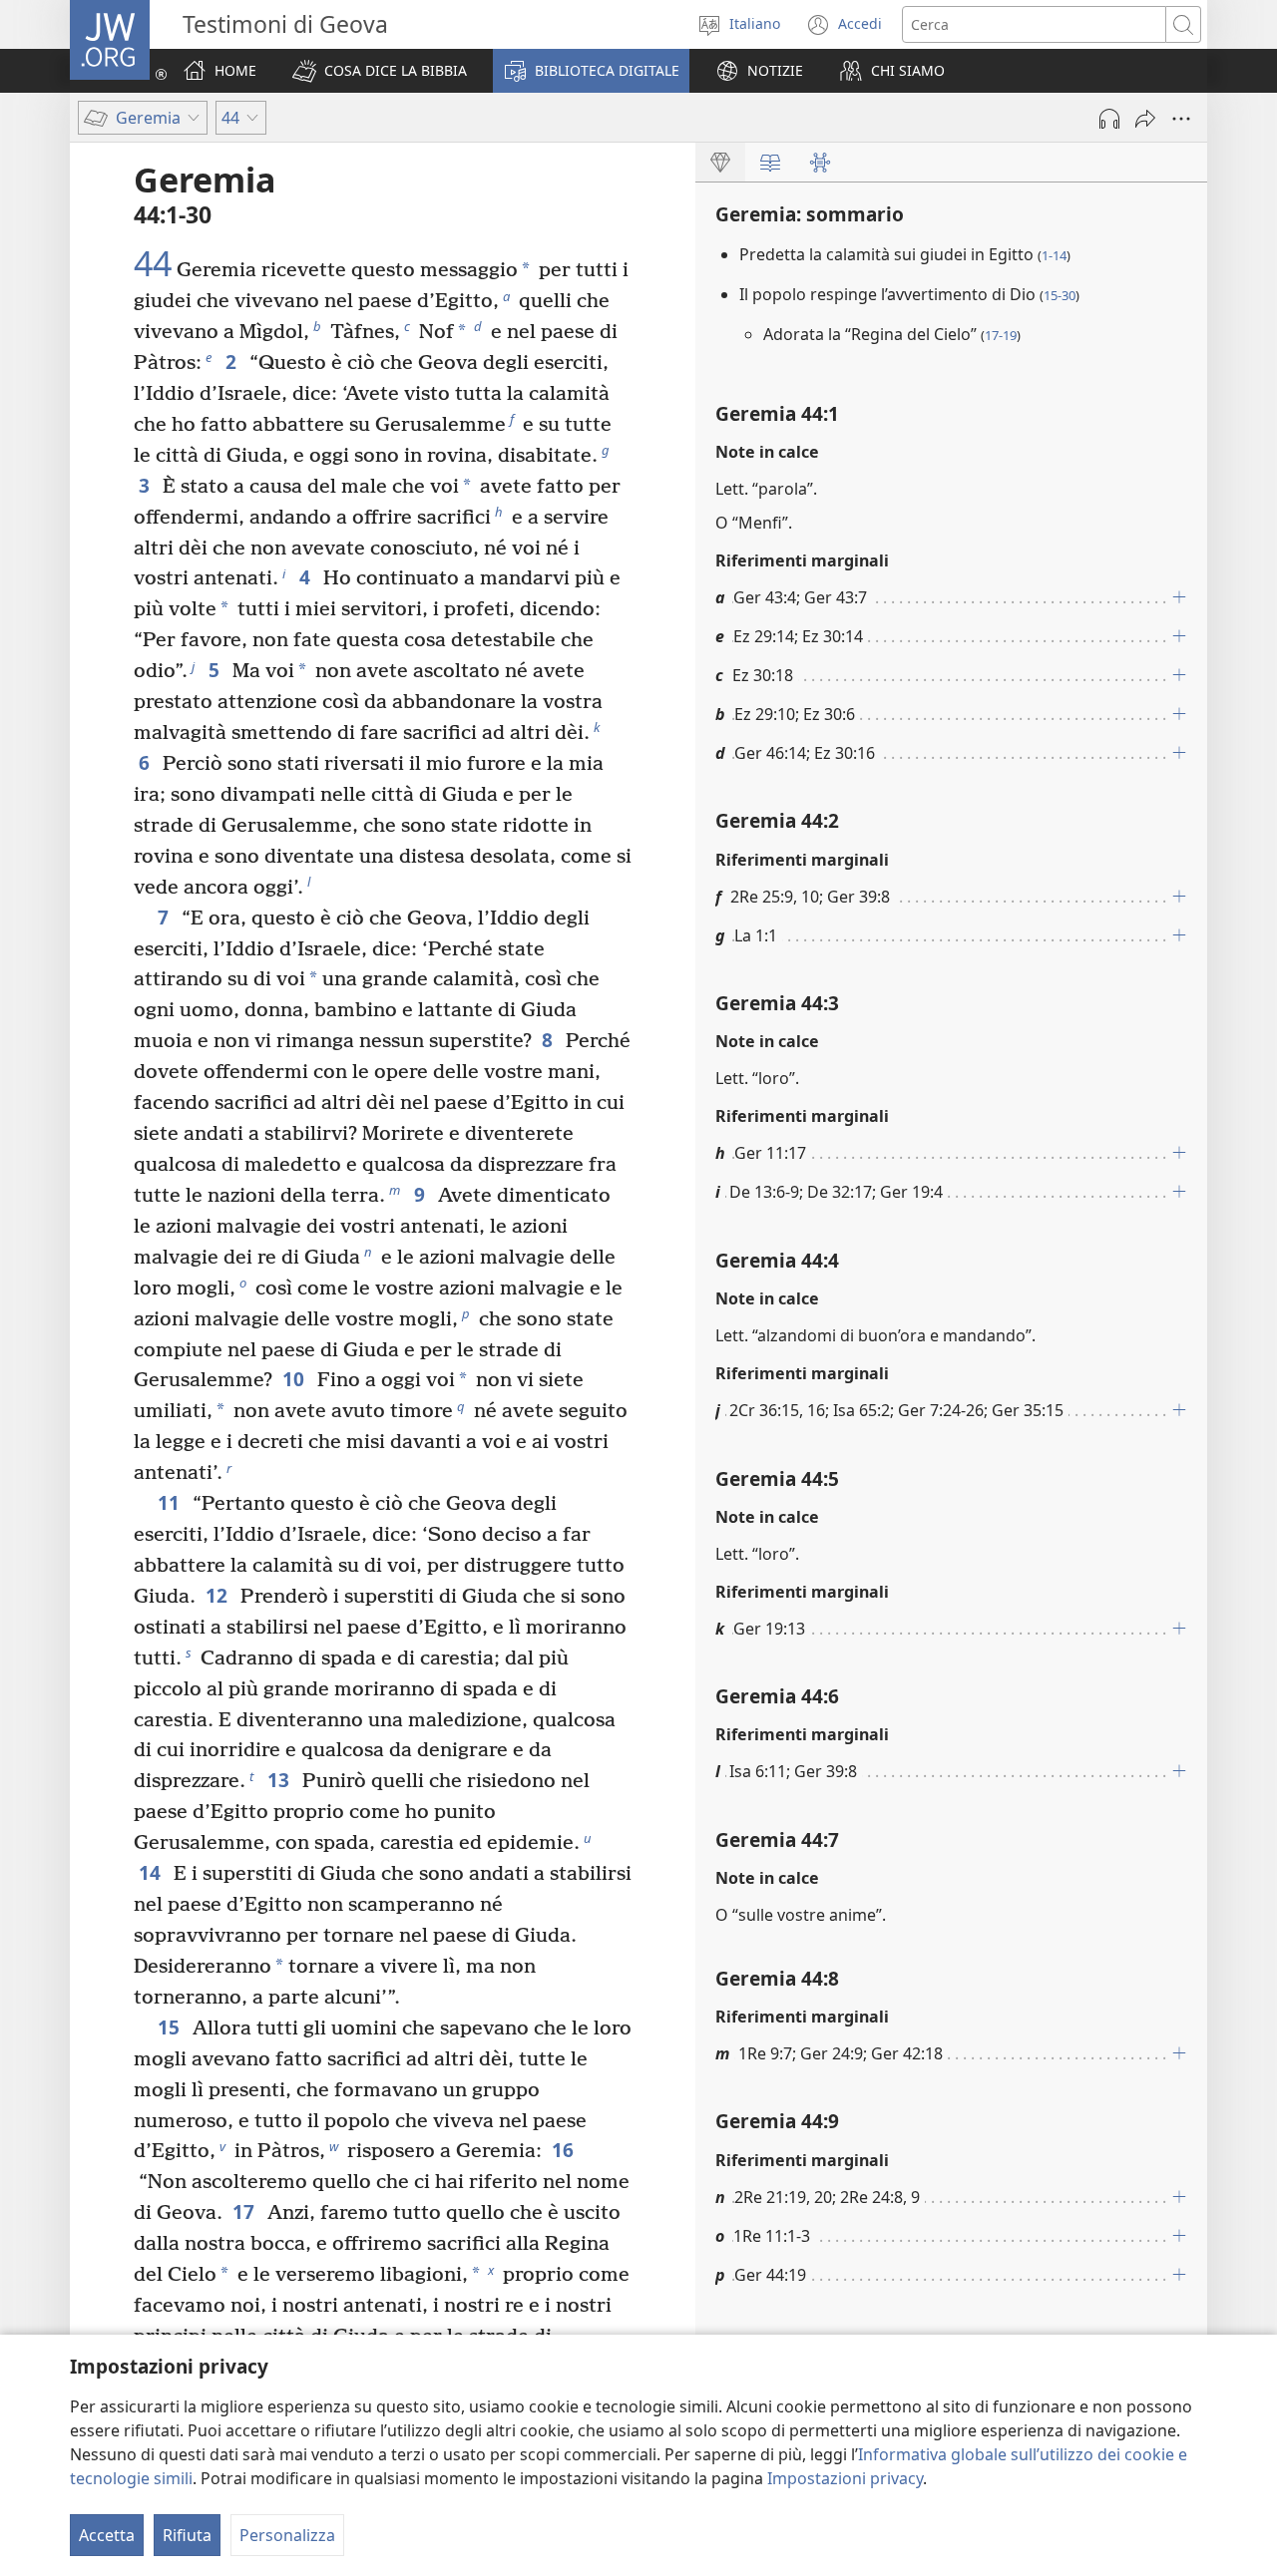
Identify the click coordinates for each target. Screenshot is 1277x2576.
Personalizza (287, 2535)
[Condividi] (1145, 119)
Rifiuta (187, 2535)
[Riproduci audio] (1109, 119)
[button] (380, 71)
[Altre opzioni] (1181, 119)
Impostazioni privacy (845, 2478)
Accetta (107, 2535)
